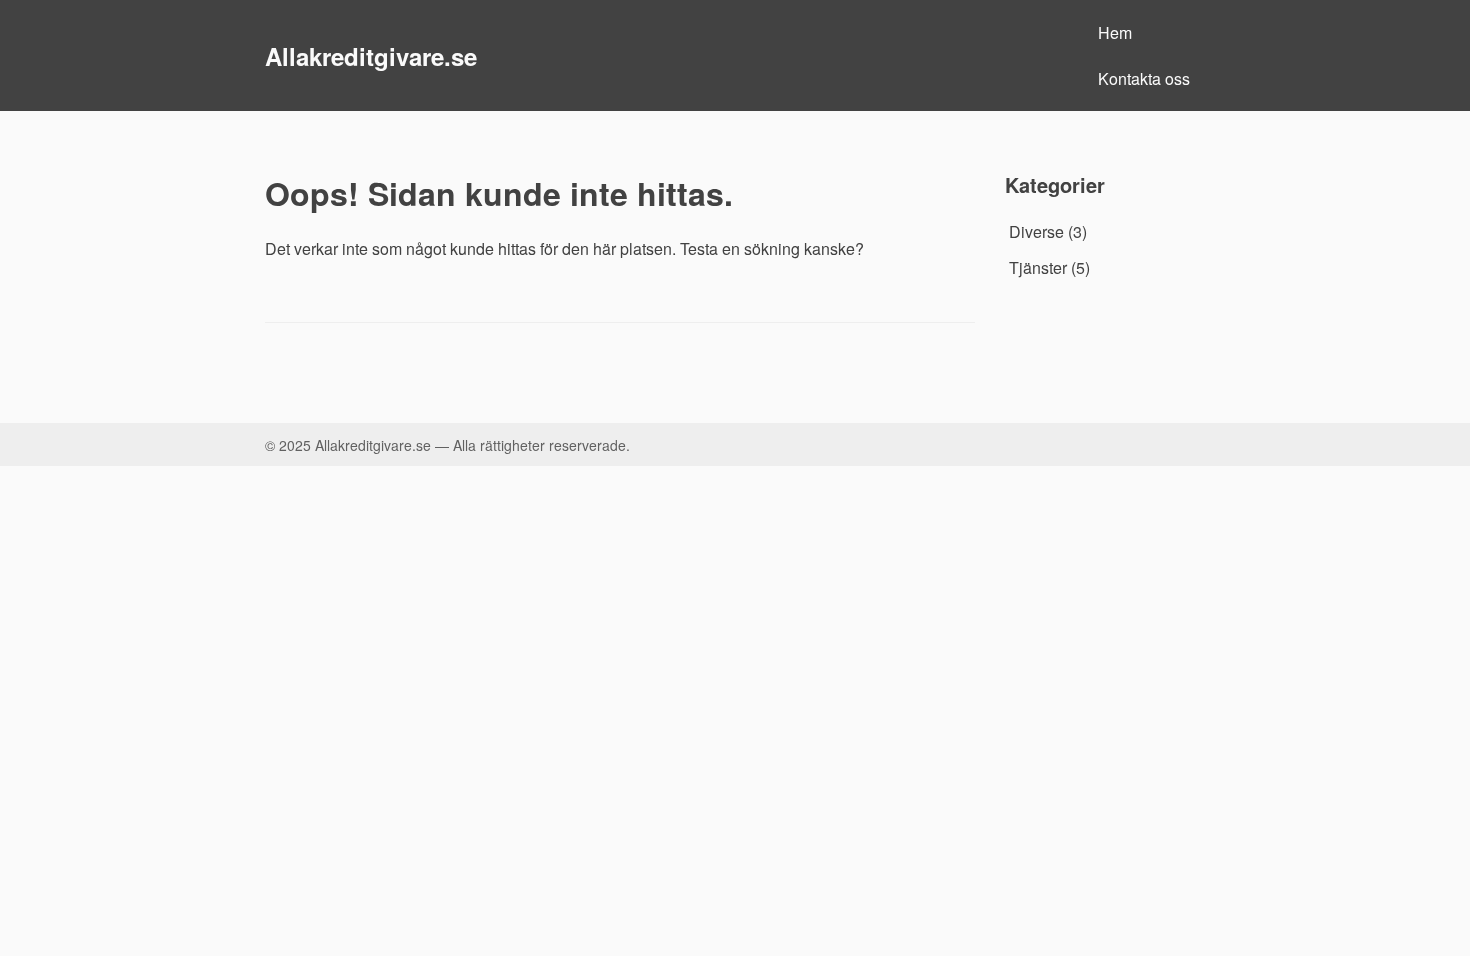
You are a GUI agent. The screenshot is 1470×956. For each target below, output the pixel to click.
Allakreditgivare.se (371, 56)
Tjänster (1038, 267)
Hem (1115, 32)
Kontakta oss (1144, 78)
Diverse (1036, 231)
